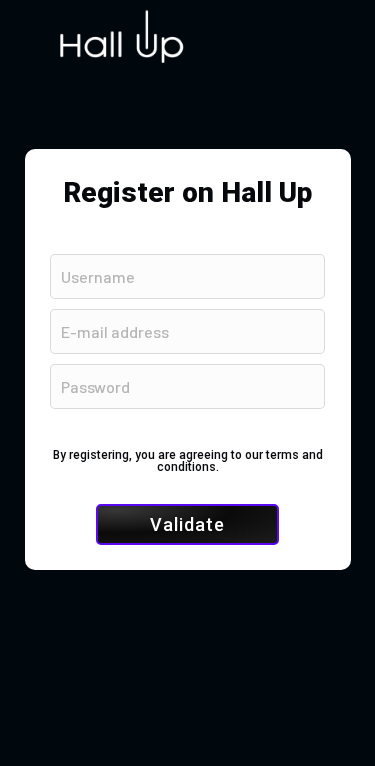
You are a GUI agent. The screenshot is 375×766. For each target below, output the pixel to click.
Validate (187, 524)
